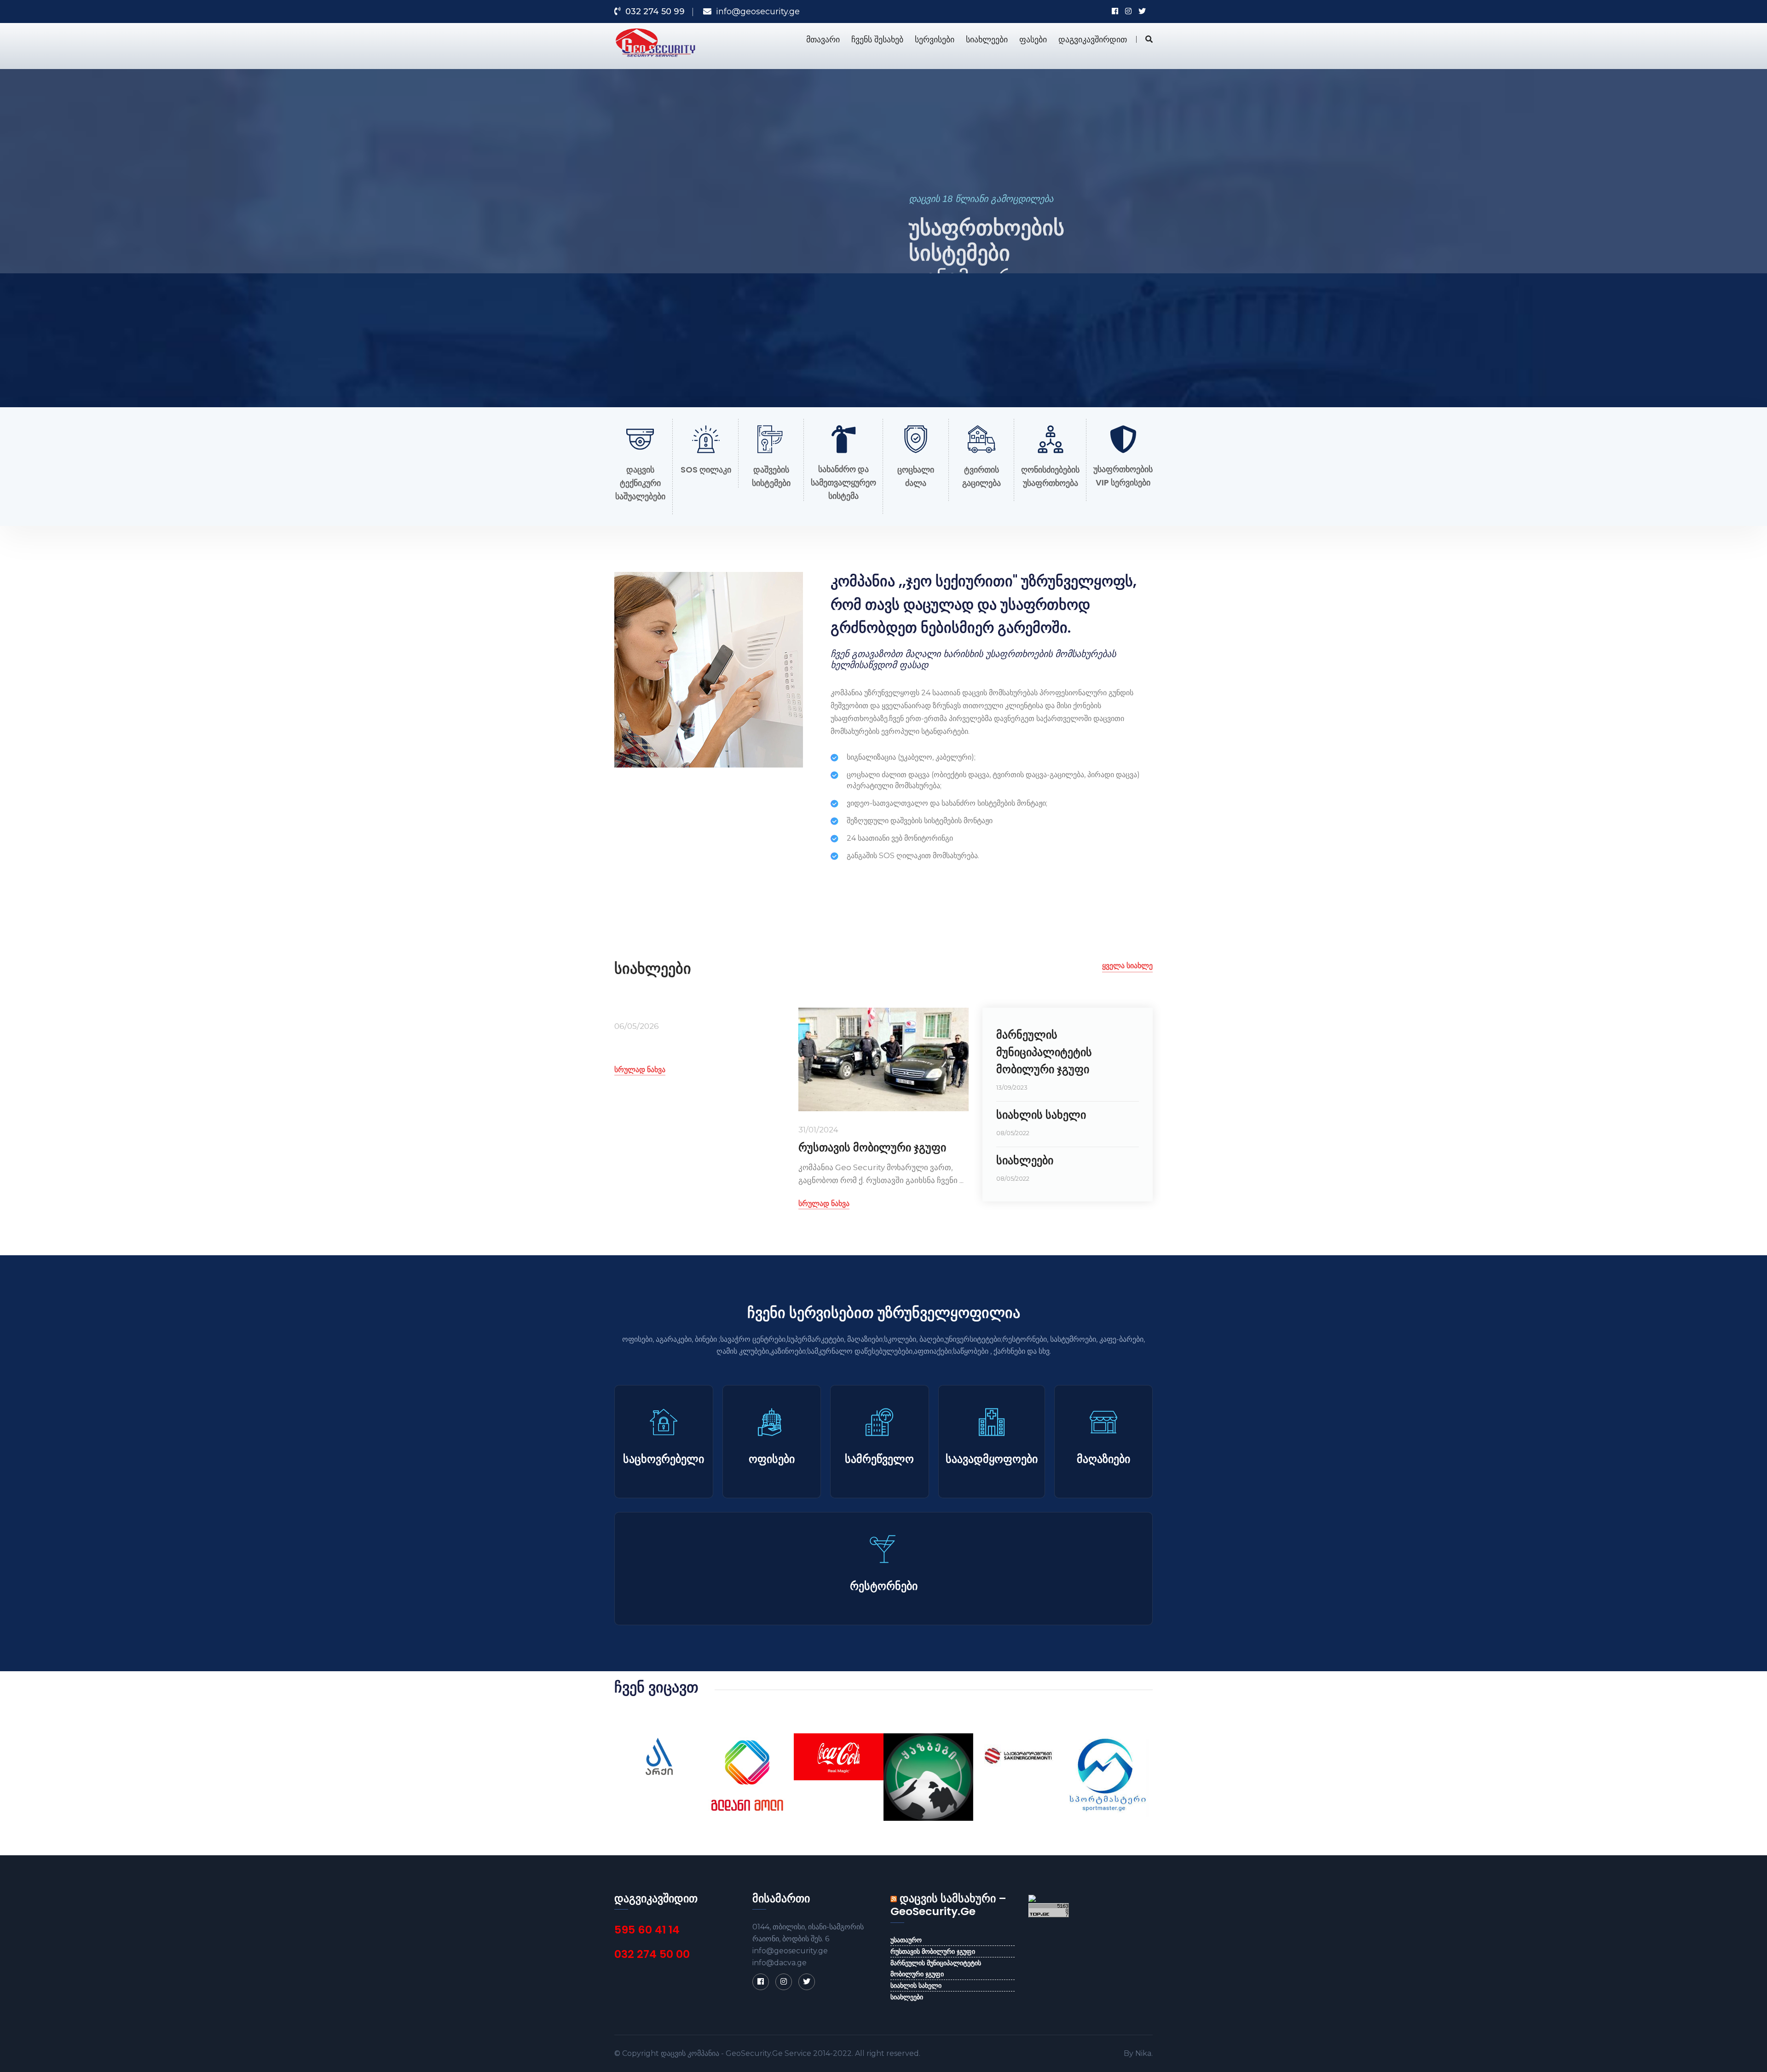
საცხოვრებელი (664, 1459)
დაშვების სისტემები (771, 476)
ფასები (1033, 39)
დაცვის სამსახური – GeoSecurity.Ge (948, 1905)
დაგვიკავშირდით (1093, 39)
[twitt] (807, 1982)
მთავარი (823, 39)
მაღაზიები (1103, 1459)
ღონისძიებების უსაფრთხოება (1050, 476)
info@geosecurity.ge (758, 12)
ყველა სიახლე (1127, 966)
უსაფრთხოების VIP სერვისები (1123, 476)
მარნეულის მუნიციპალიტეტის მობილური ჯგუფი (1044, 1052)
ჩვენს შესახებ (877, 39)
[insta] (784, 1982)
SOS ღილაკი (706, 470)
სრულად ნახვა (640, 1070)
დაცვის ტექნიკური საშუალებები (640, 483)
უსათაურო (906, 1940)
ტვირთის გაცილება (982, 476)
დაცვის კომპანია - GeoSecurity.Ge (722, 2053)
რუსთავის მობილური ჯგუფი (872, 1147)
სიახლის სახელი (1041, 1115)
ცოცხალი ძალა (916, 476)
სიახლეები (987, 39)
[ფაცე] (761, 1982)
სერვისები (935, 39)
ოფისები (772, 1459)
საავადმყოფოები (992, 1459)
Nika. (1144, 2053)
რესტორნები (884, 1586)
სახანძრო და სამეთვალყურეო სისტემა (843, 482)
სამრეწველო (879, 1459)
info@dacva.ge (780, 1963)
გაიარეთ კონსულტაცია (961, 335)
